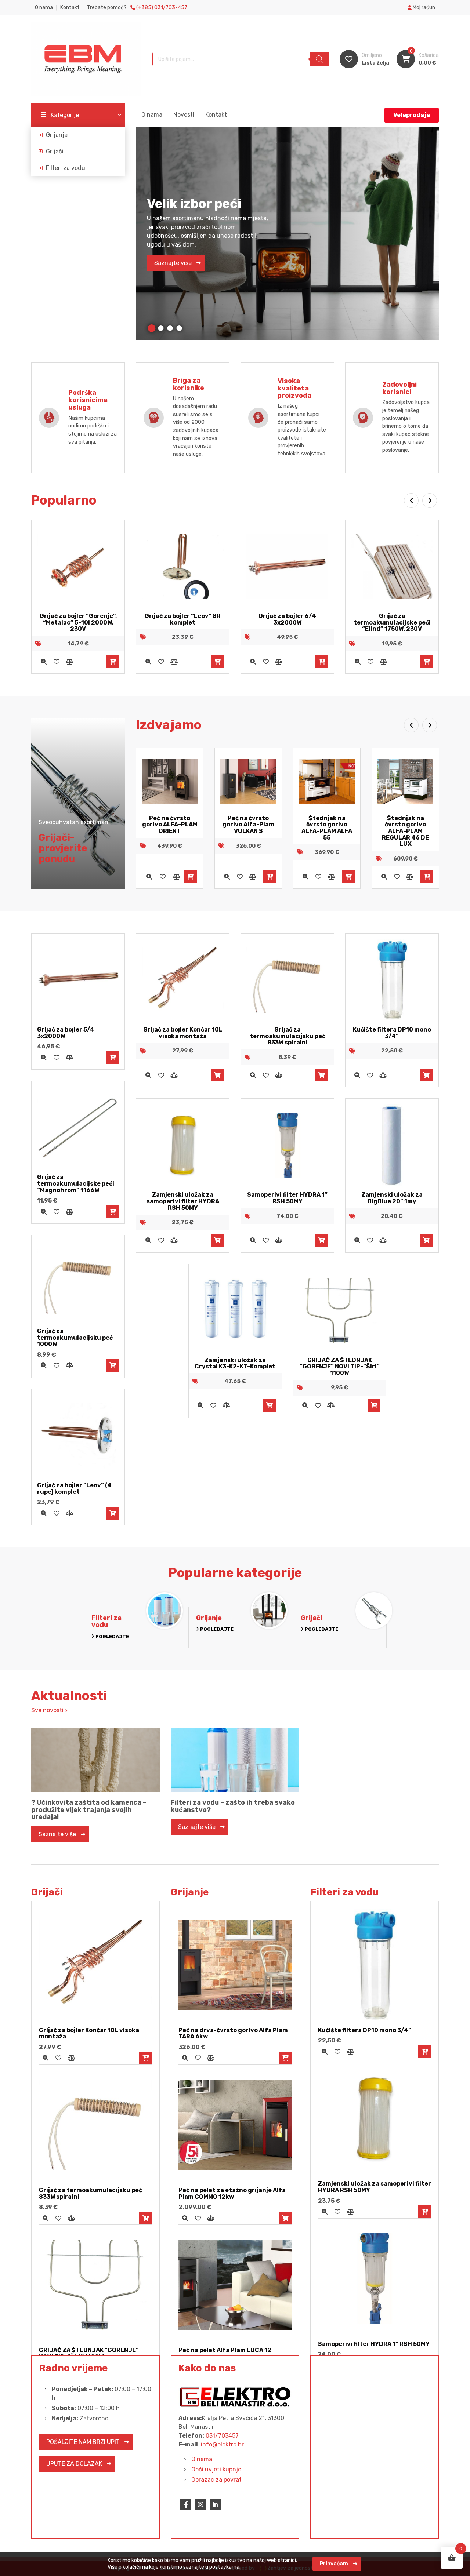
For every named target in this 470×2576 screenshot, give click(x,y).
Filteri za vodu (66, 168)
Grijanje (57, 135)
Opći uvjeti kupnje (216, 2469)
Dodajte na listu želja (56, 661)
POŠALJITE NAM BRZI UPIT (83, 2442)
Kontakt (70, 8)
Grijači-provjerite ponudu (63, 848)
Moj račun (423, 8)
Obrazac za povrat (216, 2480)
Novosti (184, 115)
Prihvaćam (334, 2564)
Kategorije (65, 115)
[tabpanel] (287, 234)
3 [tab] (170, 328)
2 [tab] (161, 328)
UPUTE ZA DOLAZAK (74, 2464)
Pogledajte (112, 1636)
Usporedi (69, 661)
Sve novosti (48, 1710)
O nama (44, 8)
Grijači (55, 151)
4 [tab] (179, 328)
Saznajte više (173, 263)
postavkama (224, 2567)
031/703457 (222, 2436)
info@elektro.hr (222, 2444)
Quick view (44, 661)
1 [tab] (151, 328)
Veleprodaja (412, 115)
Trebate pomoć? (137, 8)
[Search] (319, 59)
